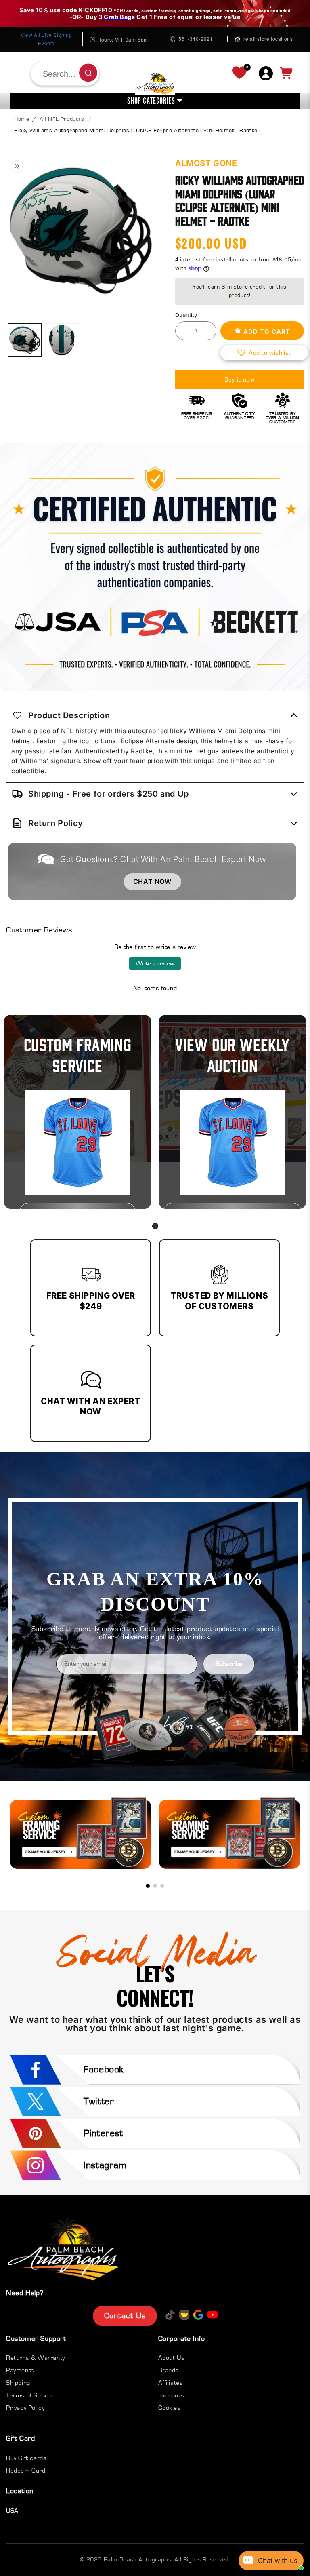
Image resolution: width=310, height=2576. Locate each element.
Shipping (18, 2383)
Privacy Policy (25, 2408)
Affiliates (171, 2383)
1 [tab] (155, 1226)
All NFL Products (62, 119)
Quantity (186, 315)
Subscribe (229, 1664)
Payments (20, 2370)
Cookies (170, 2408)
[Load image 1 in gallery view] (25, 340)
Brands (169, 2370)
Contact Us (125, 2316)
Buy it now (240, 380)
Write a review (155, 963)
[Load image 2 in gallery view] (62, 340)
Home (22, 119)
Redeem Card (26, 2471)
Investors (171, 2395)
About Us (172, 2358)
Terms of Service (30, 2395)
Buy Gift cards (26, 2458)
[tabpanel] (77, 1112)
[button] (264, 353)
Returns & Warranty (36, 2358)
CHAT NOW (152, 881)
